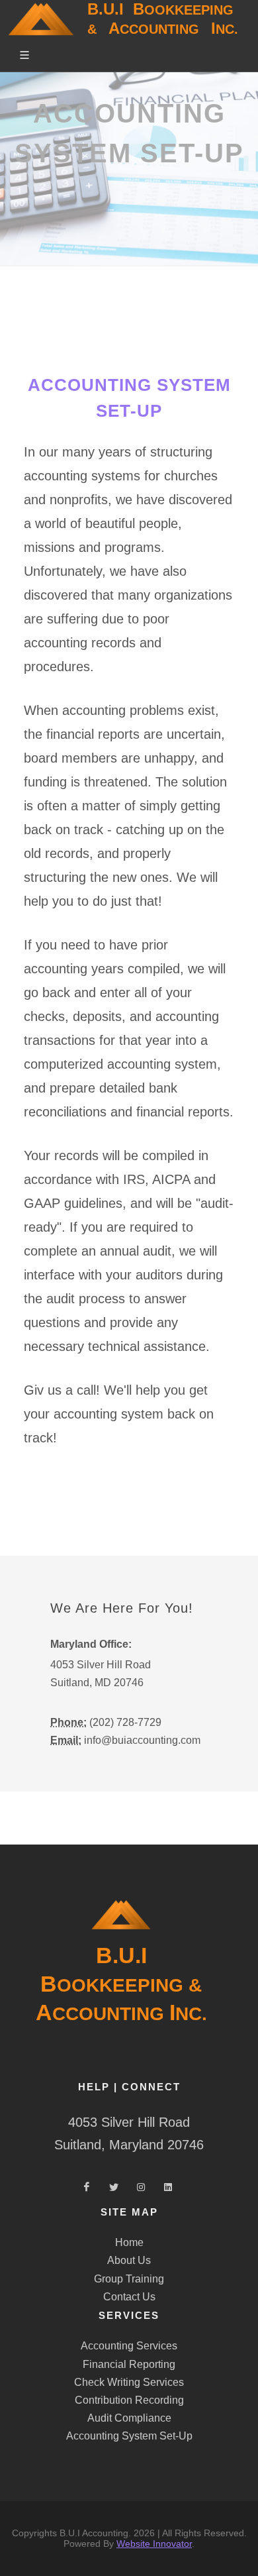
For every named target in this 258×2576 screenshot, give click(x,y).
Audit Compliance (129, 2418)
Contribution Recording (129, 2400)
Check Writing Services (129, 2382)
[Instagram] (141, 2188)
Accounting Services (129, 2346)
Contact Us (129, 2297)
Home (129, 2242)
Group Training (129, 2279)
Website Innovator (154, 2544)
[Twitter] (114, 2188)
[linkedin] (168, 2188)
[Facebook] (87, 2188)
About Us (129, 2260)
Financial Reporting (129, 2364)
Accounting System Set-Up (129, 2436)
